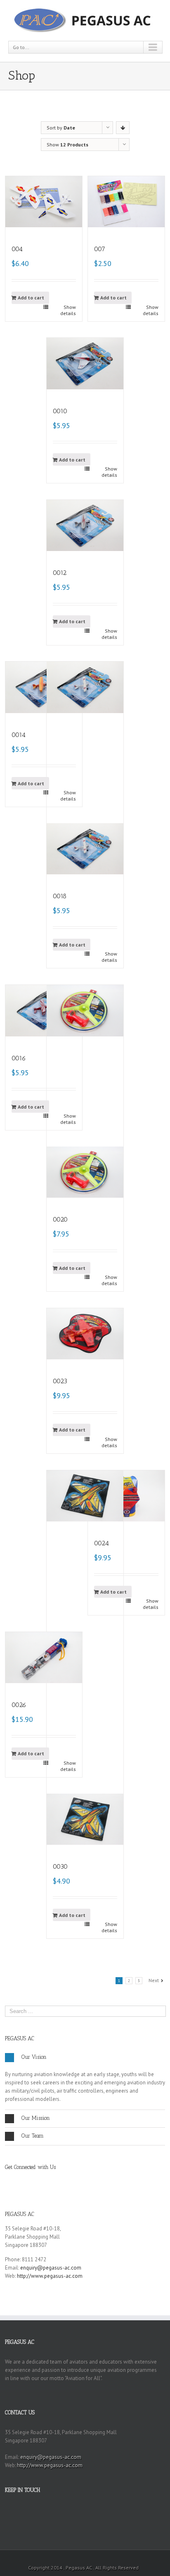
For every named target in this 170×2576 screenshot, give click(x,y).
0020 (60, 1219)
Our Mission (36, 2118)
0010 (60, 411)
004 (17, 249)
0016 (19, 1058)
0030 (60, 1866)
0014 (19, 735)
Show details (68, 310)
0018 (60, 896)
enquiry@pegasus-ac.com (51, 2268)
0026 (19, 1705)
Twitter (22, 2181)
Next (154, 1980)
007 (100, 249)
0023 (60, 1381)
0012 (60, 573)
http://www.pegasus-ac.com (50, 2276)
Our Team (33, 2136)
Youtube (53, 2183)
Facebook (7, 2181)
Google (38, 2181)
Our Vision (34, 2057)
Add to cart (31, 298)
